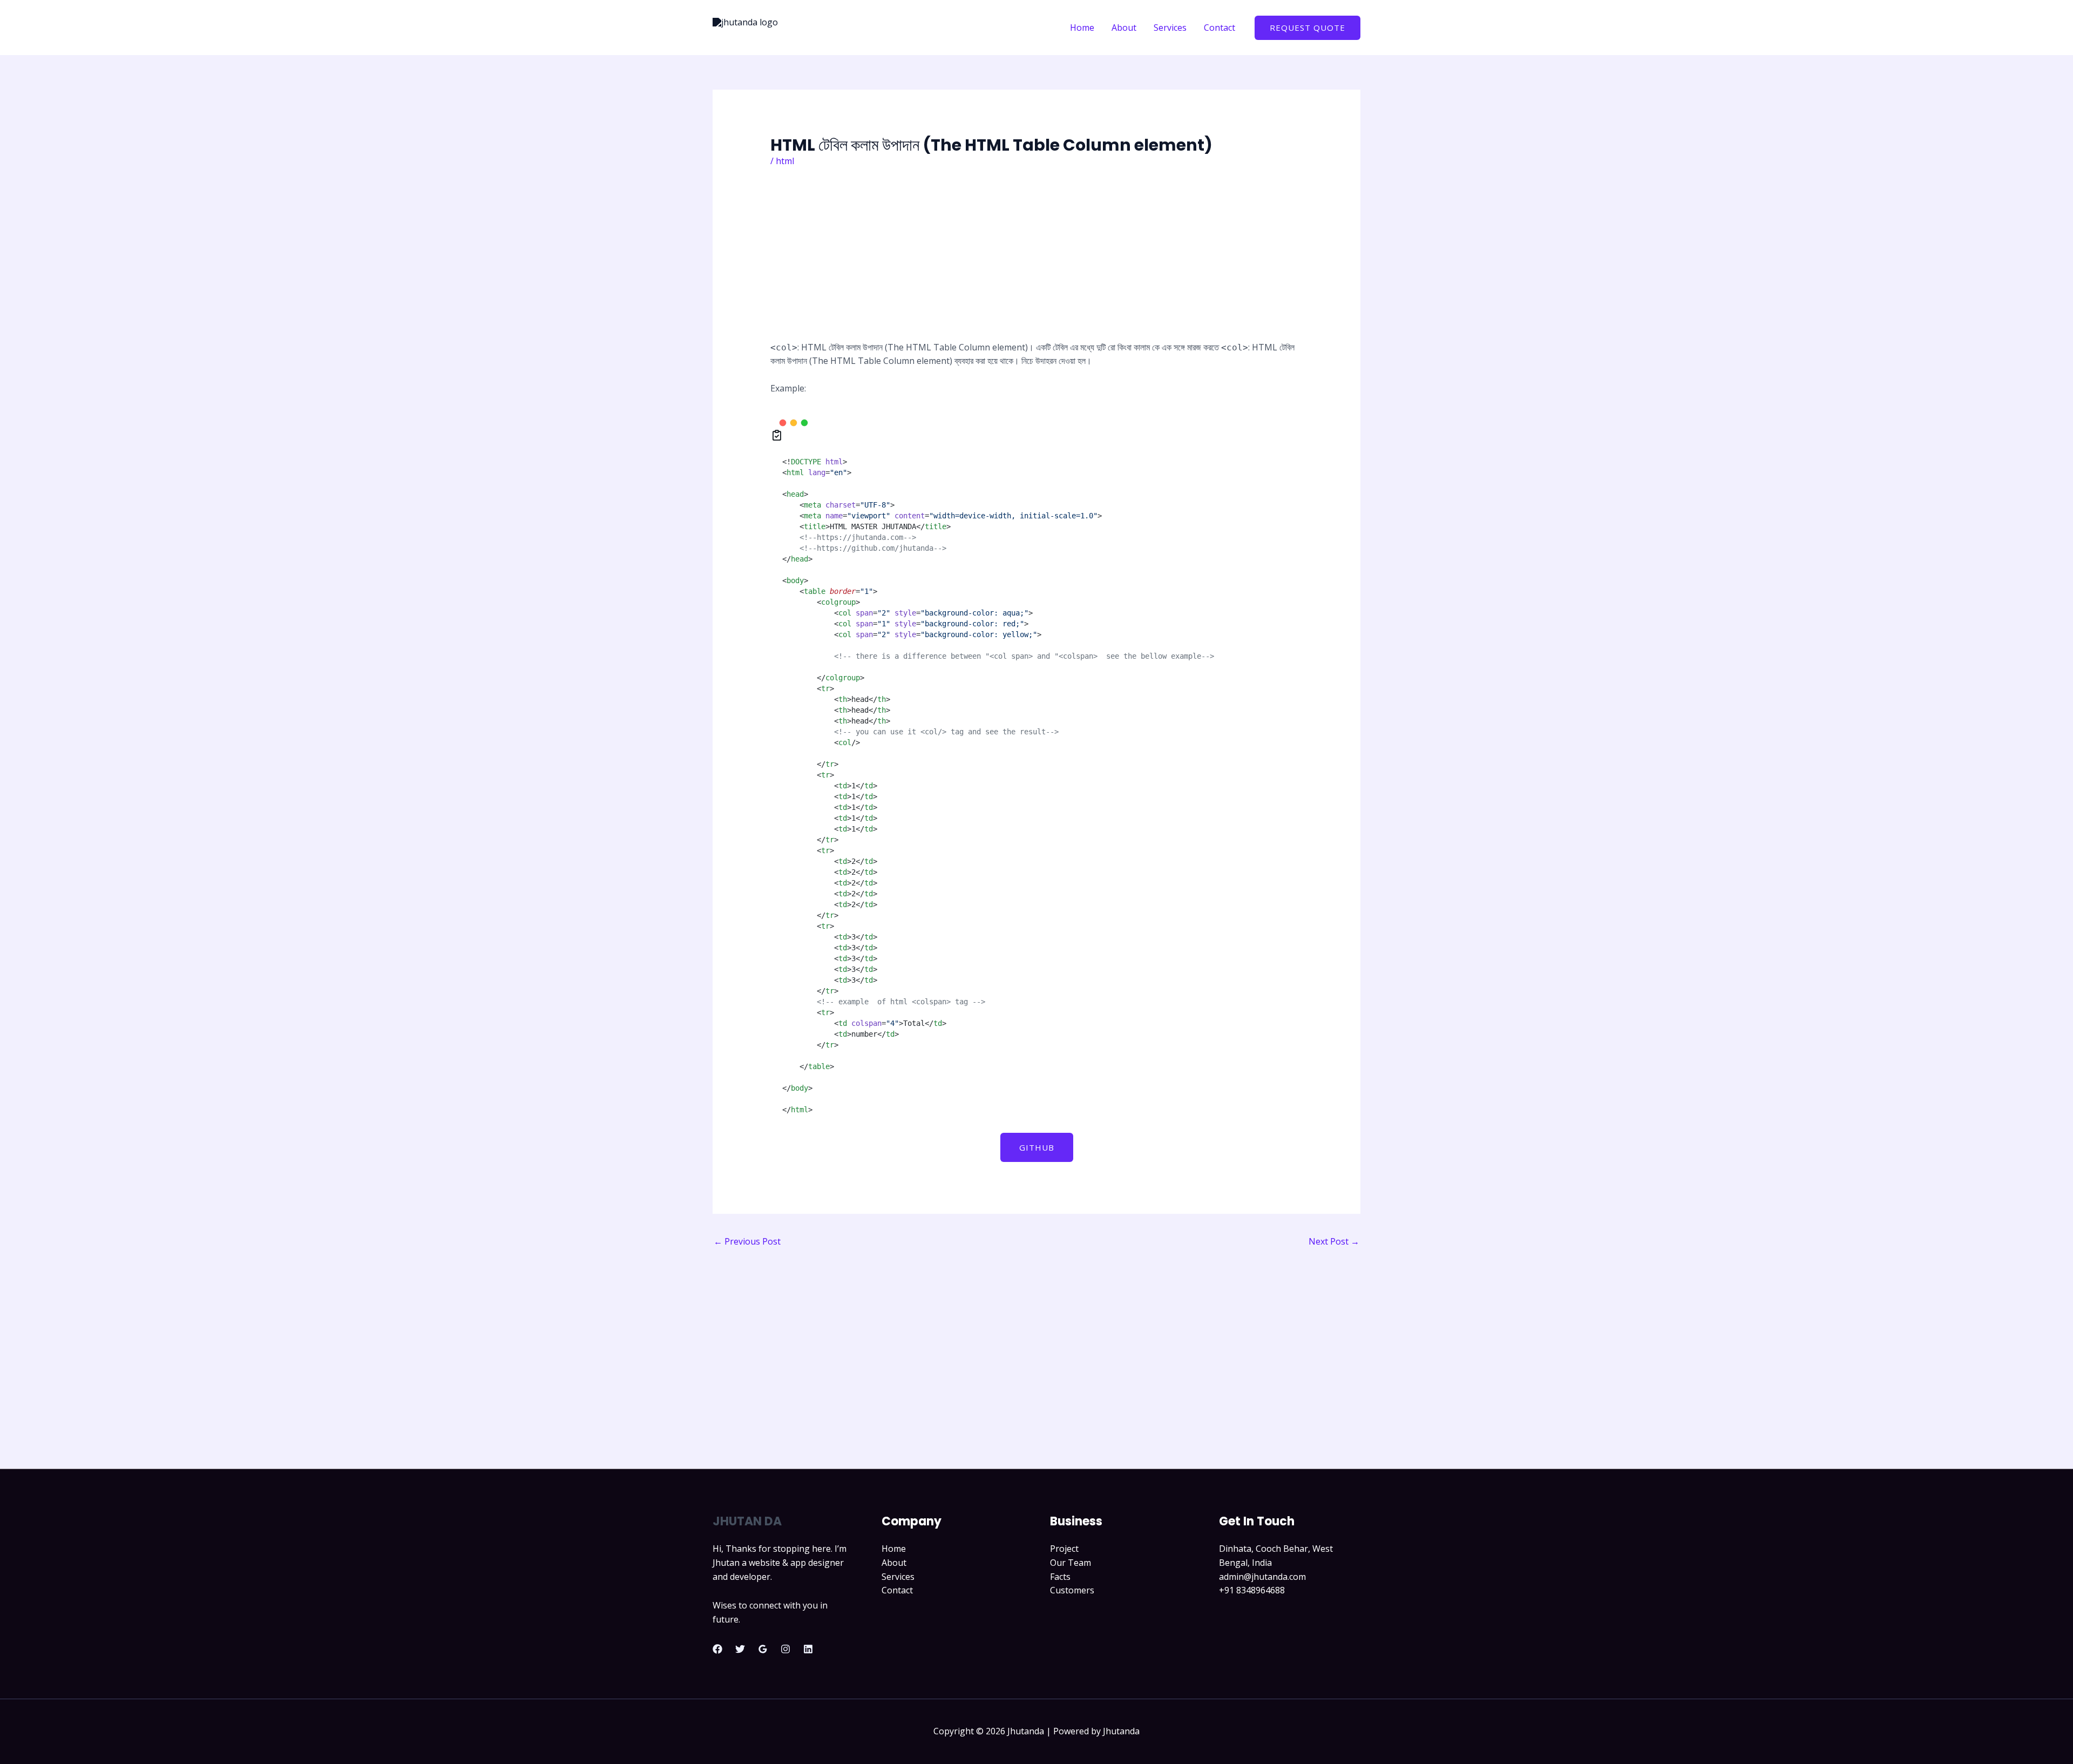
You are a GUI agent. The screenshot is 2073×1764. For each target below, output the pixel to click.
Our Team (1071, 1563)
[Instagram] (785, 1649)
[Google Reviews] (763, 1649)
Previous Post (747, 1241)
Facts (1060, 1577)
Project (1064, 1549)
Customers (1072, 1590)
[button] (1308, 28)
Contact (897, 1590)
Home (894, 1549)
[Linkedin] (808, 1649)
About (894, 1563)
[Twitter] (740, 1649)
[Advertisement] (1037, 261)
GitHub (1037, 1147)
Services (898, 1577)
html (785, 161)
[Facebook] (717, 1649)
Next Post (1334, 1241)
